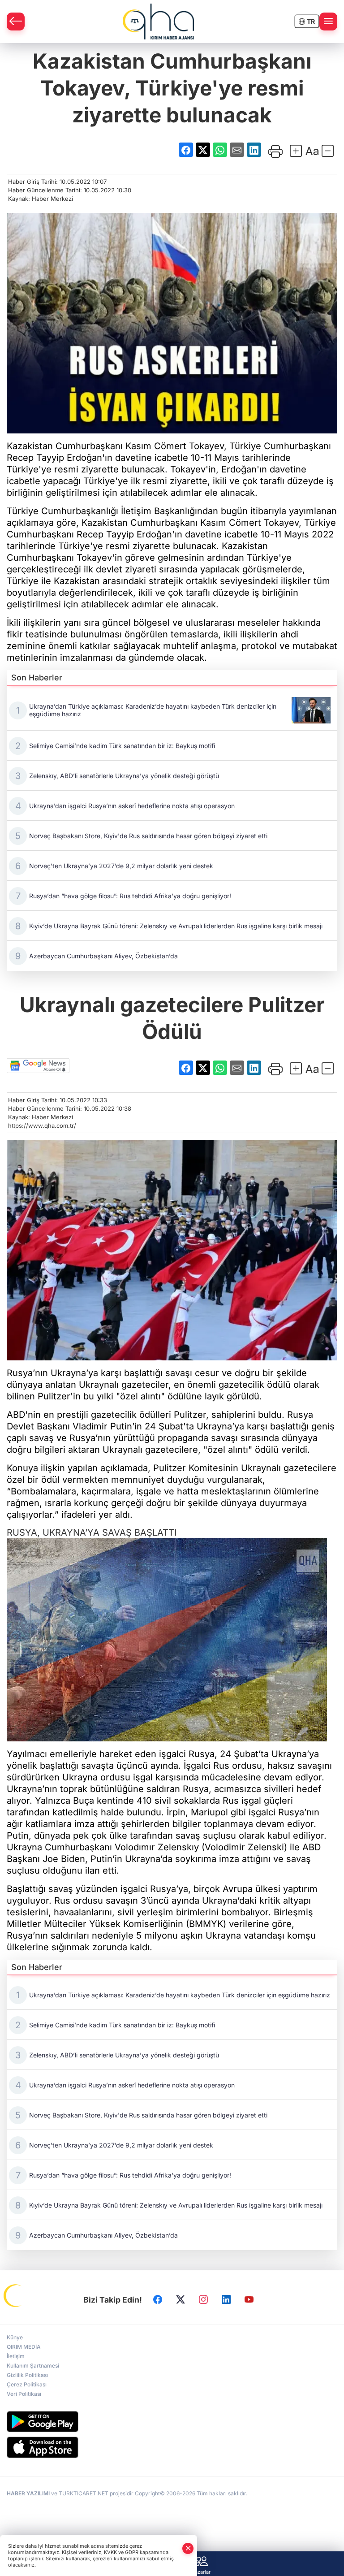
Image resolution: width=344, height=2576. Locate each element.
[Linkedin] (226, 2300)
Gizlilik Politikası (27, 2375)
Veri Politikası (24, 2394)
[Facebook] (158, 2300)
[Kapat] (188, 2548)
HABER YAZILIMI (28, 2493)
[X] (181, 2300)
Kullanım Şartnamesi (33, 2366)
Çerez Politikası (27, 2384)
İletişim (16, 2356)
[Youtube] (249, 2300)
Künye (15, 2337)
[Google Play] (172, 2422)
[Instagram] (203, 2300)
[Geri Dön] (16, 22)
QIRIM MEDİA (24, 2347)
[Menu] (328, 22)
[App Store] (172, 2447)
